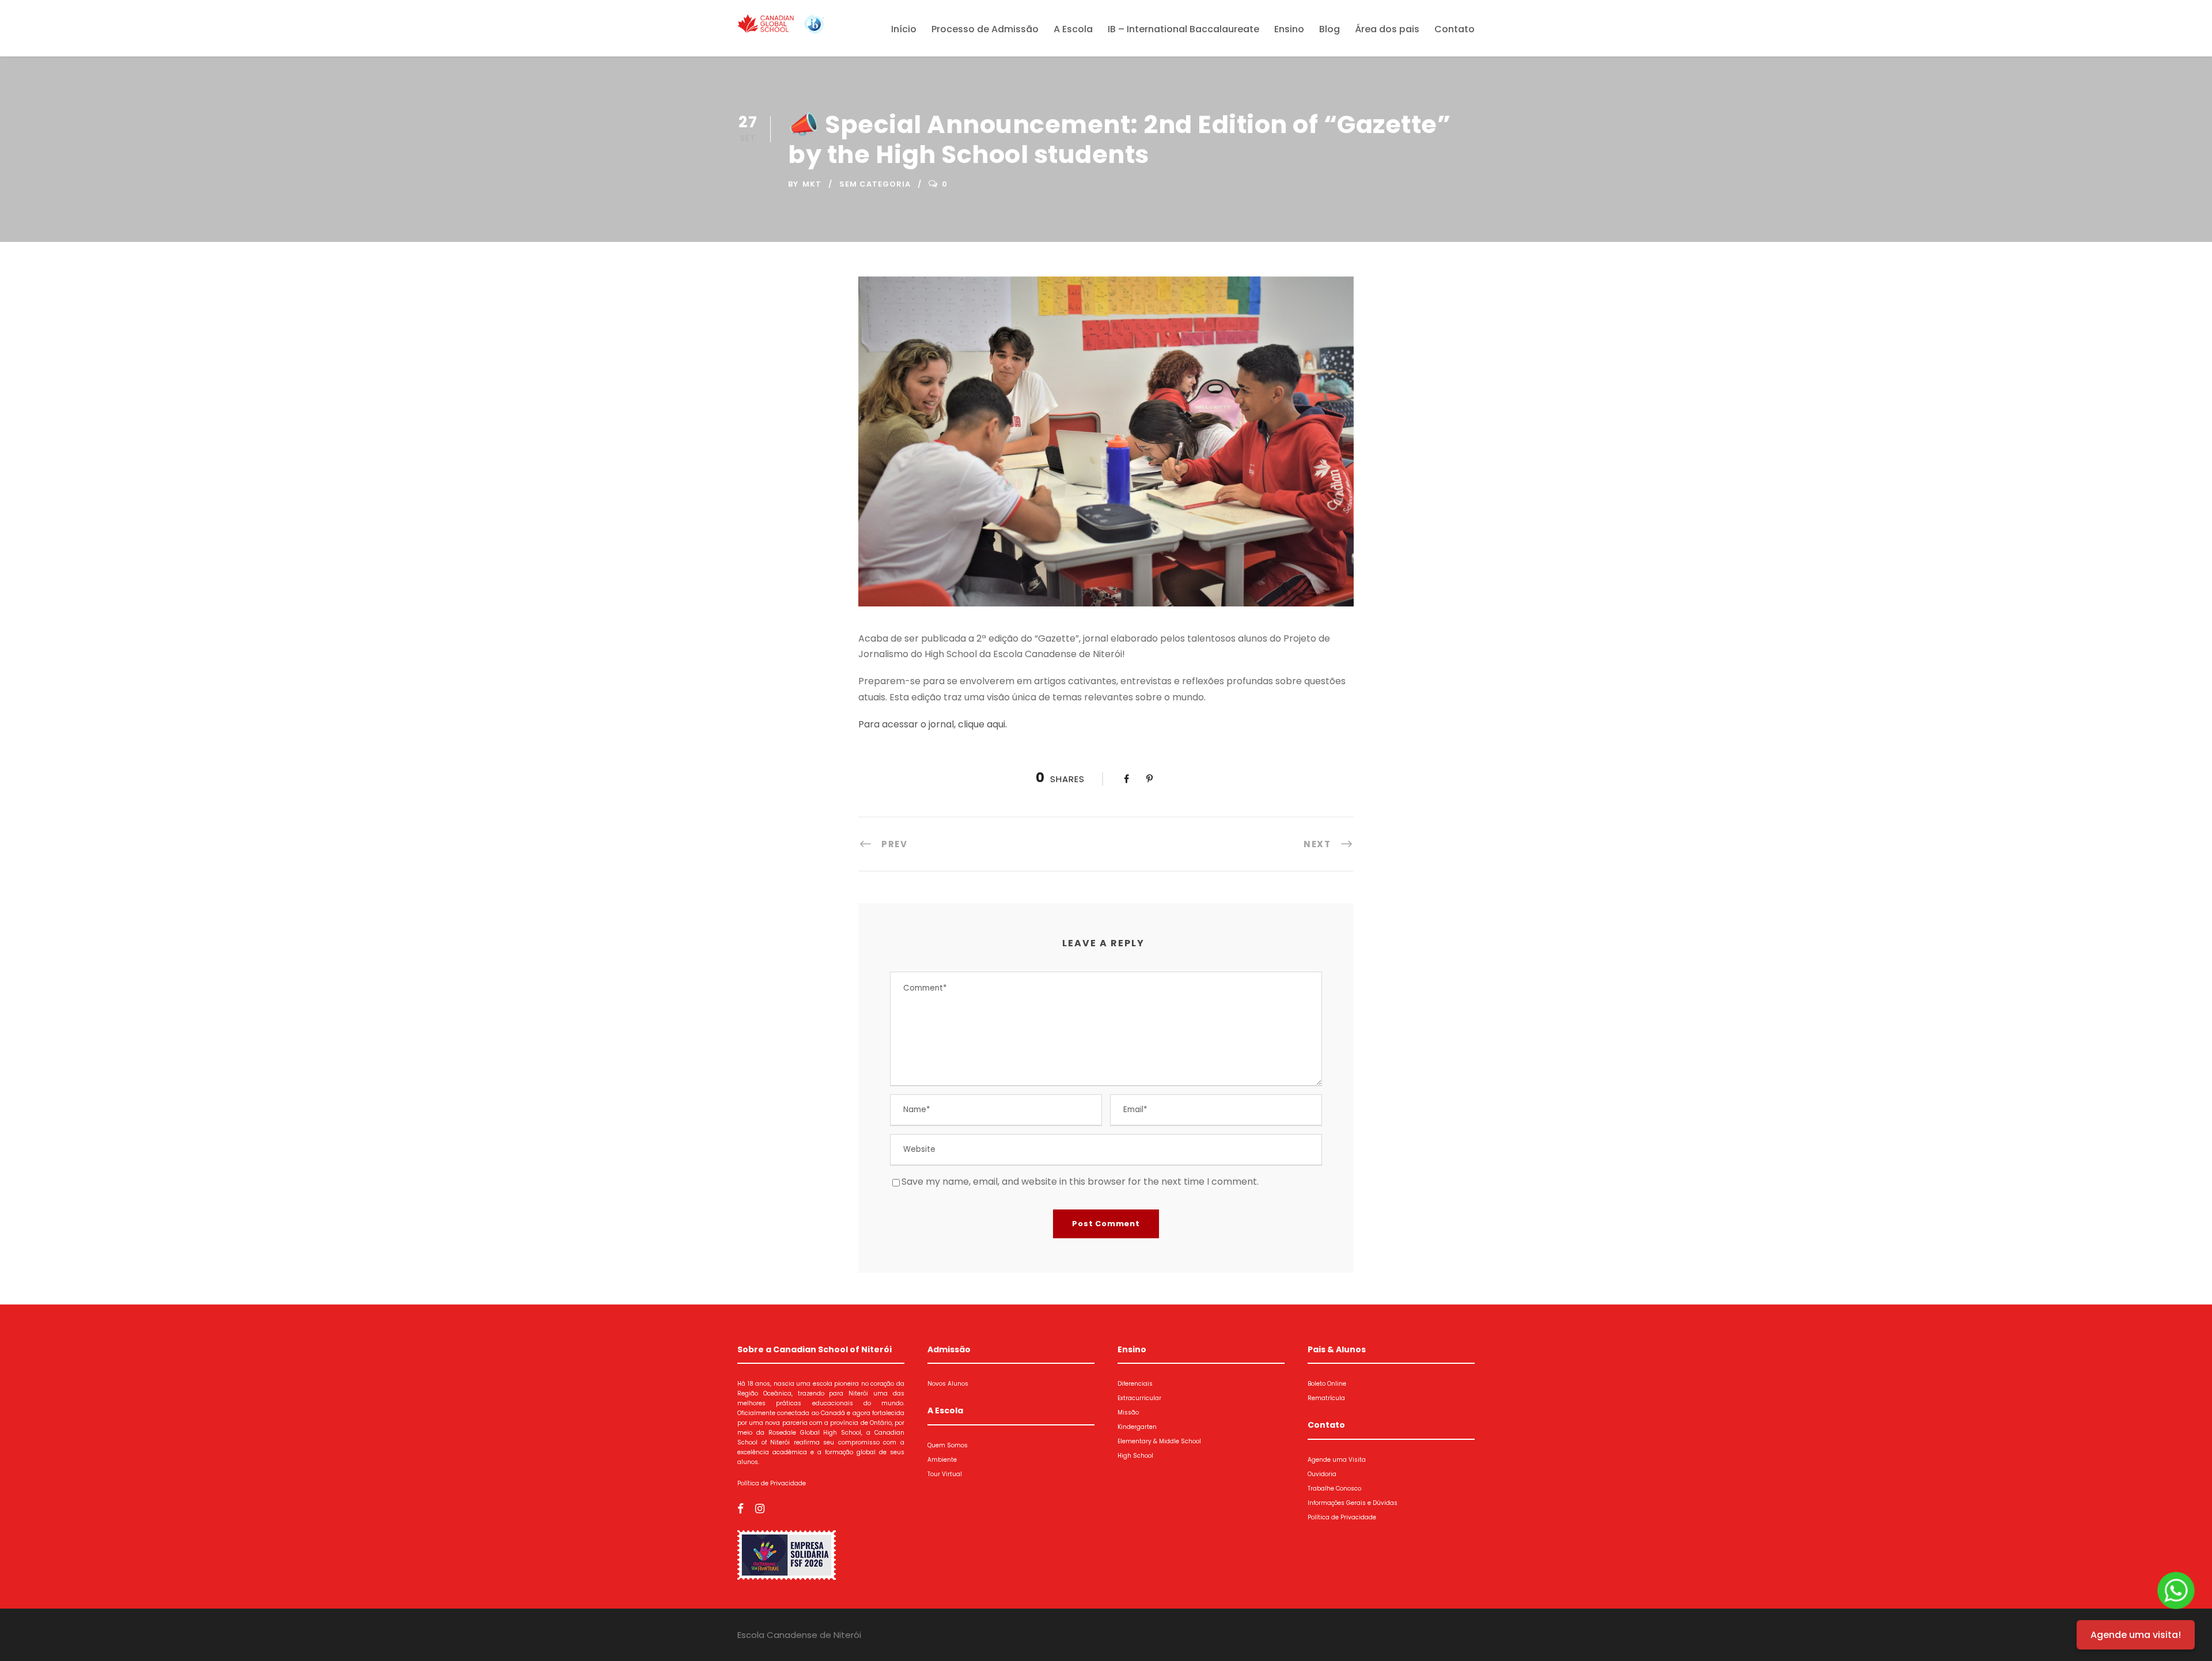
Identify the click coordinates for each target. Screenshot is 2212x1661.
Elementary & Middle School (1159, 1441)
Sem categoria (875, 184)
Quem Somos (948, 1445)
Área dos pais (1387, 29)
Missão (1128, 1412)
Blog (1330, 29)
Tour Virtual (945, 1474)
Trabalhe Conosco (1334, 1489)
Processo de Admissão (985, 29)
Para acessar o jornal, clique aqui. (933, 724)
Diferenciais (1135, 1384)
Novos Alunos (948, 1384)
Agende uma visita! (2136, 1635)
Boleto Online (1327, 1384)
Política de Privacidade (772, 1483)
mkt (812, 184)
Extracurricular (1139, 1398)
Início (904, 29)
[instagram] (760, 1509)
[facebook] (741, 1509)
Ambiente (942, 1460)
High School (1135, 1456)
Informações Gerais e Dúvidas (1353, 1503)
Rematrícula (1326, 1398)
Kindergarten (1137, 1427)
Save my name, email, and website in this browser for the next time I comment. (1080, 1182)
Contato (1455, 29)
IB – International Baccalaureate (1183, 29)
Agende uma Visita (1337, 1460)
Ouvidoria (1322, 1474)
